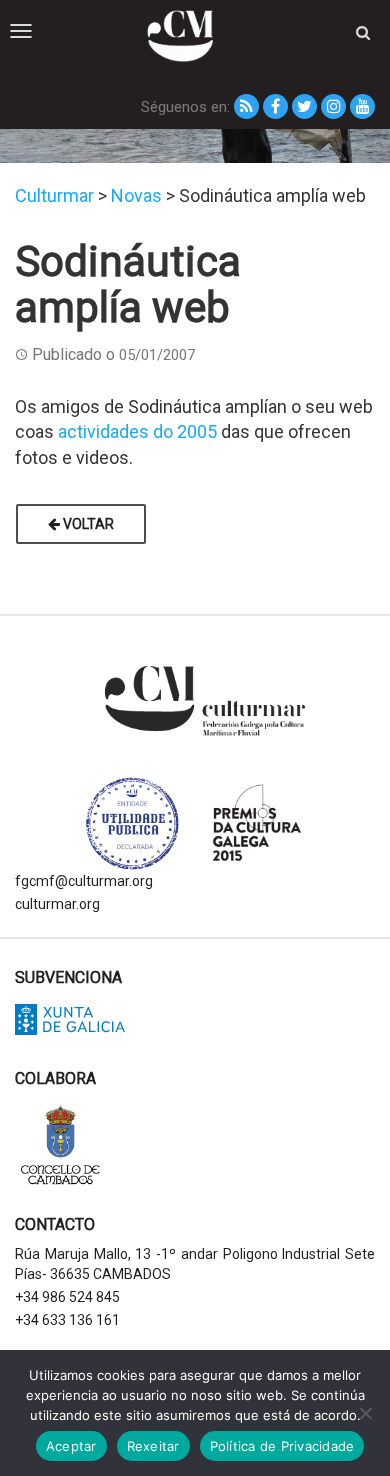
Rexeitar (153, 1446)
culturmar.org (57, 904)
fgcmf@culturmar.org (84, 881)
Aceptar (71, 1446)
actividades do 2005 (137, 431)
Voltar (87, 524)
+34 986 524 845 (67, 1297)
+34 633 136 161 (67, 1320)
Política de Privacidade (282, 1446)
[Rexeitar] (365, 1413)
